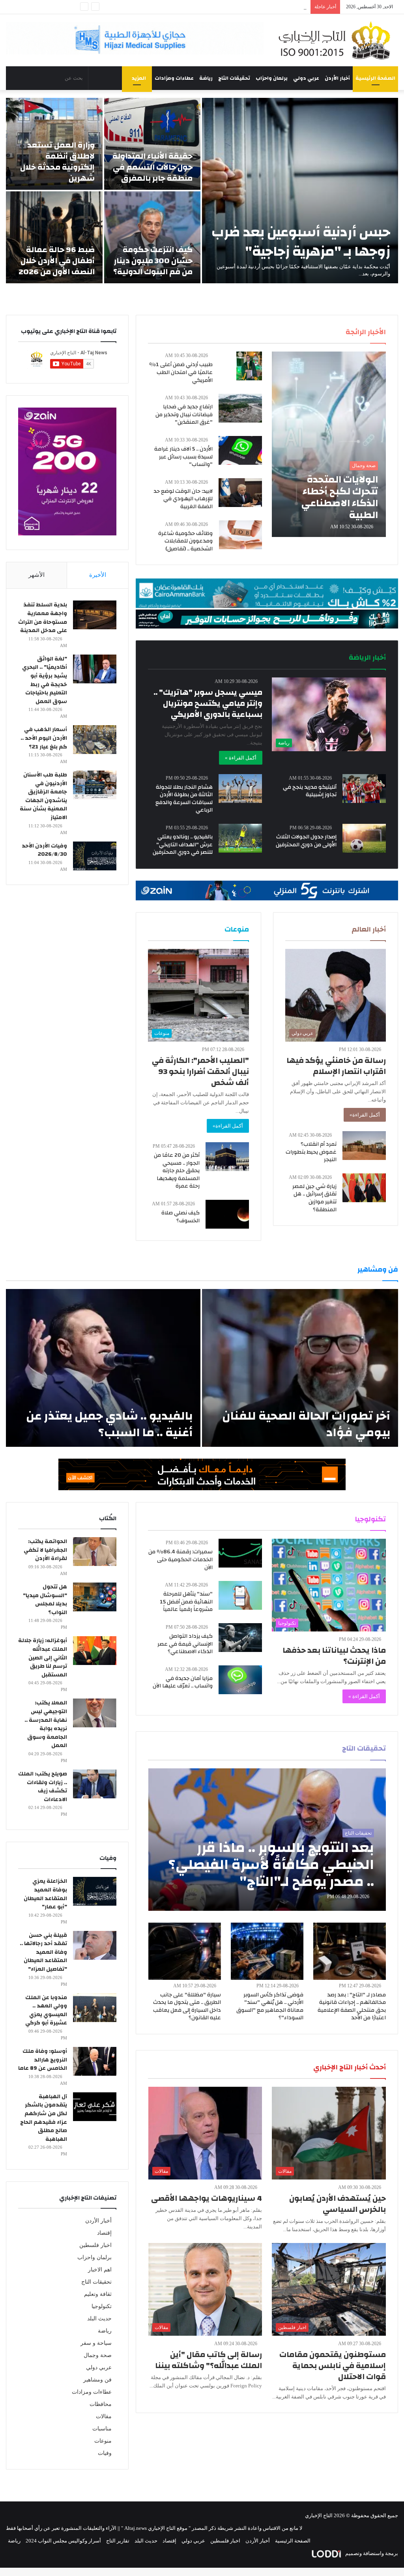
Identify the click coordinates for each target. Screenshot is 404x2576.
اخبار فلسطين (95, 2245)
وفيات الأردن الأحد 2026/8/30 (44, 850)
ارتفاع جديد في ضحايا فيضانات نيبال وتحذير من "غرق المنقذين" (184, 414)
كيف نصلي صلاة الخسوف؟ (180, 1217)
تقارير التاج (118, 2541)
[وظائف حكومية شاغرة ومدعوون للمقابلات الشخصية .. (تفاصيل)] (240, 535)
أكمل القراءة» (365, 1115)
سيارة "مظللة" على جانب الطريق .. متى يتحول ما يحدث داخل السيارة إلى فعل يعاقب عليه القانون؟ (187, 2006)
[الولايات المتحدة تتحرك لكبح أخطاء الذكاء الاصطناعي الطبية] (329, 444)
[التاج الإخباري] (337, 40)
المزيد (139, 78)
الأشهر (36, 575)
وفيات (105, 2453)
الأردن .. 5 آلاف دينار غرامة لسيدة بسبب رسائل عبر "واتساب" (183, 457)
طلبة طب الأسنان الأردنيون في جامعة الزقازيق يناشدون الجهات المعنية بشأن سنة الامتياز (43, 796)
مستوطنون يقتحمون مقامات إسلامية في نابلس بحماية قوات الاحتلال (333, 2366)
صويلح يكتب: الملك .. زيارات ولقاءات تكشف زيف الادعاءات (43, 1787)
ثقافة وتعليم (98, 2294)
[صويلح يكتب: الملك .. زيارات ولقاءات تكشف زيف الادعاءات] (95, 1784)
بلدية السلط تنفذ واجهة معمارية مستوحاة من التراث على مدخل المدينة (43, 618)
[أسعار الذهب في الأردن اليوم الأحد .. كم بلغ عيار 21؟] (95, 740)
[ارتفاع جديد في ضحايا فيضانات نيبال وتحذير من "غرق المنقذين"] (240, 408)
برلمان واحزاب (272, 78)
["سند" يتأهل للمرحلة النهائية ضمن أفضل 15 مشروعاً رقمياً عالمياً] (240, 1595)
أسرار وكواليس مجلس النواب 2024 (63, 2541)
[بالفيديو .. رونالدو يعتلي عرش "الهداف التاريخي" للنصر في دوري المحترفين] (240, 838)
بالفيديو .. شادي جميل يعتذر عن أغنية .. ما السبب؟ (109, 1424)
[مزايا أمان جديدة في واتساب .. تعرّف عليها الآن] (240, 1680)
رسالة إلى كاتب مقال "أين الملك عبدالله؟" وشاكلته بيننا (209, 2360)
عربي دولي (306, 78)
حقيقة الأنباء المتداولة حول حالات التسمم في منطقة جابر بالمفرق (152, 167)
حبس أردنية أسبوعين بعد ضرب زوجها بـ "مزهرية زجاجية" (301, 242)
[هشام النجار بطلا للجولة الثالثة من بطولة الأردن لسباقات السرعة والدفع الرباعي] (240, 789)
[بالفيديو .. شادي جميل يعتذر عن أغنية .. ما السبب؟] (103, 1368)
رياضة (206, 78)
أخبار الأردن (337, 78)
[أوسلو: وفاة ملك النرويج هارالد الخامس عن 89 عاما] (95, 2061)
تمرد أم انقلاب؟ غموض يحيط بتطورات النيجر (311, 1152)
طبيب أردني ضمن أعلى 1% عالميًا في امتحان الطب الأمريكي (181, 372)
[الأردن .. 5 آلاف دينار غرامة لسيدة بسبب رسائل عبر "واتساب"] (240, 450)
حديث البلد (99, 2319)
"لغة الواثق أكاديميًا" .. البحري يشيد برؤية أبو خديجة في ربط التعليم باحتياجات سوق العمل (45, 680)
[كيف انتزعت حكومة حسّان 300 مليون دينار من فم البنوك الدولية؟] (152, 237)
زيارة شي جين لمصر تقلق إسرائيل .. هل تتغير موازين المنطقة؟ (314, 1198)
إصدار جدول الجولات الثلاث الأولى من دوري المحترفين (306, 841)
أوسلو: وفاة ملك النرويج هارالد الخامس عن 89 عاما (43, 2060)
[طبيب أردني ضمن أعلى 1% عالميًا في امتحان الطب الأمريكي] (249, 366)
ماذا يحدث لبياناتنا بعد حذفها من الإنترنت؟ (334, 1656)
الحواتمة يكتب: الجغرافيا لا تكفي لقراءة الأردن (45, 1550)
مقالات (104, 2416)
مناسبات (102, 2429)
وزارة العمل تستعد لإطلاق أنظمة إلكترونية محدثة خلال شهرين (57, 162)
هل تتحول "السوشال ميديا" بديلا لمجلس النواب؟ (45, 1600)
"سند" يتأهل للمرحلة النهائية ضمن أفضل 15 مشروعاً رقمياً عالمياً (186, 1602)
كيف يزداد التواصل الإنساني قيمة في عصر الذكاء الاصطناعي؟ (185, 1644)
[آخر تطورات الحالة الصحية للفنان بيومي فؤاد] (300, 1368)
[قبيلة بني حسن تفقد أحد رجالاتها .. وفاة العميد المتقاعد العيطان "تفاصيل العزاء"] (95, 1945)
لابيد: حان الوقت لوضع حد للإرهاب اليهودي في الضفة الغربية (183, 499)
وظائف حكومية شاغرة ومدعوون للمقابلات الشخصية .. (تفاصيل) (185, 541)
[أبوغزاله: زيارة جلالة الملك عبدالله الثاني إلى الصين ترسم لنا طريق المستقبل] (95, 1651)
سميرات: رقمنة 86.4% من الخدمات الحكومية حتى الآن (180, 1559)
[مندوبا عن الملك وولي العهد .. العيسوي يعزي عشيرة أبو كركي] (95, 2008)
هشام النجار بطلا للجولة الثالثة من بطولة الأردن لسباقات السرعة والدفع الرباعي (184, 799)
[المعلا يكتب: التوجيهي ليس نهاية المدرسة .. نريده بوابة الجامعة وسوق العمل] (95, 1713)
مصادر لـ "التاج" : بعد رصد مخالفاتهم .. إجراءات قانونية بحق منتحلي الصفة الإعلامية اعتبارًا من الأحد (352, 2006)
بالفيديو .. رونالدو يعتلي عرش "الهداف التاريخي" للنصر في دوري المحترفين (183, 845)
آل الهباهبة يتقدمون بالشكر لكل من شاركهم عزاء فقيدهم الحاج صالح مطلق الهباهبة (44, 2118)
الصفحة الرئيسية (375, 78)
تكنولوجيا (102, 2306)
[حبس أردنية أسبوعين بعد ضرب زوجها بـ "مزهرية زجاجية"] (300, 191)
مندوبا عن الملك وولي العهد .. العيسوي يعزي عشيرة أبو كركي (46, 2010)
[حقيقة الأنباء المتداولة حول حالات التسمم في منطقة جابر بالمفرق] (152, 144)
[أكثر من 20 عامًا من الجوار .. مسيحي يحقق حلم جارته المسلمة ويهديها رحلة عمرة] (227, 1157)
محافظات (101, 2404)
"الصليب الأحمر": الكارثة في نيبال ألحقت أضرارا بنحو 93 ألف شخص (200, 1071)
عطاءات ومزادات (174, 78)
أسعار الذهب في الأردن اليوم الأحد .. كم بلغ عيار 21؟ (44, 738)
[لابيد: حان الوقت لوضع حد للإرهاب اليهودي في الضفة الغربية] (240, 493)
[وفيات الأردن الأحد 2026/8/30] (95, 856)
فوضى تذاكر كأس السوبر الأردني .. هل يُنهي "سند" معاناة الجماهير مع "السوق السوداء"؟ (270, 2006)
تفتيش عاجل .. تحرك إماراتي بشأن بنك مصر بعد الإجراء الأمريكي (238, 7)
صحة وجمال (98, 2355)
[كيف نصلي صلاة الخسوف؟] (227, 1214)
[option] (202, 191)
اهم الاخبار (100, 2270)
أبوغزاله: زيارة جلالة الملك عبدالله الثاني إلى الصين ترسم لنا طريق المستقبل (43, 1657)
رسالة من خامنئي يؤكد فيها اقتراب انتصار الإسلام (336, 1066)
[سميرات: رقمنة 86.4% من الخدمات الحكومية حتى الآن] (240, 1553)
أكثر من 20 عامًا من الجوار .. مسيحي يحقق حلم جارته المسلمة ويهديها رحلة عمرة (177, 1171)
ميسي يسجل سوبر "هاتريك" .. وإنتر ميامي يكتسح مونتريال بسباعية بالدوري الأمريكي (208, 703)
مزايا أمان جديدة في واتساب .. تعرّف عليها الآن (183, 1682)
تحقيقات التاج (234, 78)
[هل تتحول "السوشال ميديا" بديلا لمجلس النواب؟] (95, 1597)
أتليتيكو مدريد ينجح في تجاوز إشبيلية (310, 791)
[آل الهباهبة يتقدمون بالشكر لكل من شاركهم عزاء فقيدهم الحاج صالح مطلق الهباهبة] (95, 2107)
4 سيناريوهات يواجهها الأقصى (207, 2198)
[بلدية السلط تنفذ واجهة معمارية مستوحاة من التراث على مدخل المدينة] (95, 615)
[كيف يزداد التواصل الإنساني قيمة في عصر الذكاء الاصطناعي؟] (240, 1638)
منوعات (103, 2441)
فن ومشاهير (97, 2380)
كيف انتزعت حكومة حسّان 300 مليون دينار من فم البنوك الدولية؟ (153, 261)
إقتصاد (104, 2233)
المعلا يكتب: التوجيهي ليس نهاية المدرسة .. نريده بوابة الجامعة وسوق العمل (46, 1724)
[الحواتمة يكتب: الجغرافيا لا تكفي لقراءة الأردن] (95, 1552)
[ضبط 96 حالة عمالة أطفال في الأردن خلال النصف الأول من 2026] (54, 237)
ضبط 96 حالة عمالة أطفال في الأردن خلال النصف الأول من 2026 (57, 261)
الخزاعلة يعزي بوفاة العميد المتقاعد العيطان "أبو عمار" (45, 1894)
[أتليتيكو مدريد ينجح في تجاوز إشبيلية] (364, 789)
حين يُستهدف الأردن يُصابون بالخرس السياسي (338, 2204)
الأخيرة (98, 575)
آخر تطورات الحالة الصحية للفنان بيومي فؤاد (306, 1424)
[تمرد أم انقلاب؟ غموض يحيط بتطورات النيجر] (364, 1146)
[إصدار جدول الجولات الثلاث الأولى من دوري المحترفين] (364, 838)
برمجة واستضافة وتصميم (371, 2553)
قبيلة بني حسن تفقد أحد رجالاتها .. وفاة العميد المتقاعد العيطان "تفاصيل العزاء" (43, 1952)
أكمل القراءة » (241, 758)
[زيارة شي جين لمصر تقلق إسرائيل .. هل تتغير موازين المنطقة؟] (364, 1188)
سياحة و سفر (96, 2343)
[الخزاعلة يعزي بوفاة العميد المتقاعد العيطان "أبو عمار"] (95, 1891)
